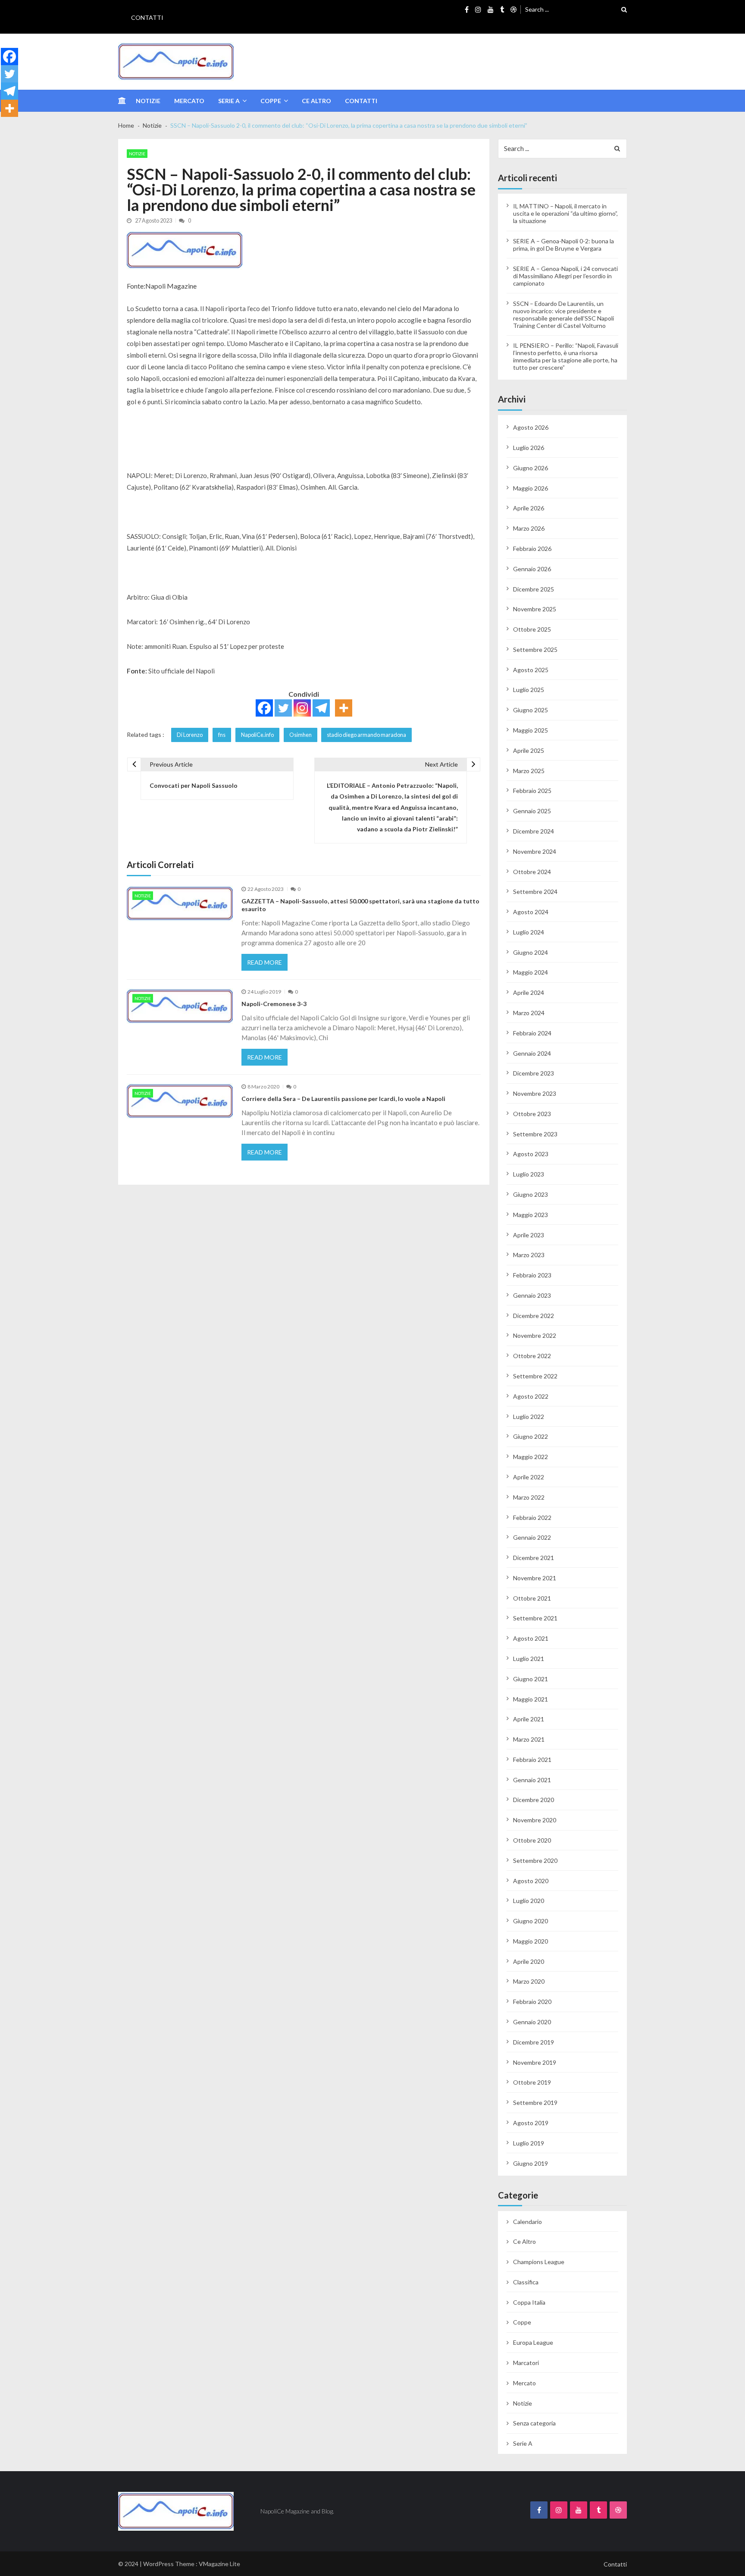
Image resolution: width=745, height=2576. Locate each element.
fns (222, 735)
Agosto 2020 (531, 1881)
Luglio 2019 (529, 2143)
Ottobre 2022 (532, 1356)
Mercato (189, 101)
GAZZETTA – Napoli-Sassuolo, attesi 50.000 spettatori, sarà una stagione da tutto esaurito (360, 905)
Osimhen (301, 735)
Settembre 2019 (535, 2103)
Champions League (539, 2262)
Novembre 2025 (535, 609)
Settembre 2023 (535, 1134)
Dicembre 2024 (534, 831)
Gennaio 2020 (532, 2022)
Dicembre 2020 (534, 1800)
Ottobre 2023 (532, 1114)
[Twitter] (283, 708)
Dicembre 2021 (534, 1558)
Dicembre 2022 (534, 1316)
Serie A (229, 101)
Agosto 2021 (531, 1638)
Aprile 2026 (529, 508)
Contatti (147, 17)
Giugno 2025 (531, 710)
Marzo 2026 (529, 528)
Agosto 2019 (531, 2123)
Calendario (527, 2222)
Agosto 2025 (531, 670)
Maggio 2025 (531, 730)
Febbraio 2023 (532, 1275)
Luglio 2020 (529, 1901)
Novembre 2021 (535, 1578)
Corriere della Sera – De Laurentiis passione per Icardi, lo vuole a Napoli (343, 1099)
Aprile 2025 (529, 750)
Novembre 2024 (535, 851)
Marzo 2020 (529, 1981)
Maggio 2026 (531, 488)
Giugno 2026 (531, 468)
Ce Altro (316, 101)
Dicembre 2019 (534, 2042)
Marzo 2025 (529, 771)
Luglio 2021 (529, 1659)
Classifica (526, 2282)
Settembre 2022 (535, 1376)
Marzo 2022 (529, 1497)
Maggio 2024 (531, 972)
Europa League (533, 2342)
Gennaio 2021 (532, 1780)
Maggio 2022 (531, 1457)
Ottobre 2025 (532, 629)
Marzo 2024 (529, 1013)
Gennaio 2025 (532, 811)
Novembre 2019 (535, 2062)
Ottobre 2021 (532, 1598)
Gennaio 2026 (532, 569)
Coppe (271, 101)
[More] (344, 708)
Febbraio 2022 (532, 1518)
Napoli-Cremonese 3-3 (274, 1004)
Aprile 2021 (529, 1719)
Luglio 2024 (529, 932)
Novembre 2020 (535, 1820)
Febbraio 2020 (532, 2002)
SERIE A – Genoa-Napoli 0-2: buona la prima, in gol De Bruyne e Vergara (563, 245)
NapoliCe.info (257, 735)
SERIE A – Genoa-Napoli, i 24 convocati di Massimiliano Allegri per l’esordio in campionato (565, 276)
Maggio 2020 (531, 1941)
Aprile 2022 (529, 1477)
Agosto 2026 (531, 427)
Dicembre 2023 (534, 1073)
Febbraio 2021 (532, 1760)
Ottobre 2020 (532, 1840)
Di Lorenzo (190, 735)
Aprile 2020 (529, 1961)
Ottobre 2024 (532, 872)
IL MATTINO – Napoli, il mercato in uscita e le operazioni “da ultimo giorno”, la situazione (565, 213)
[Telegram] (321, 708)
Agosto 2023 (531, 1154)
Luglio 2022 (529, 1417)
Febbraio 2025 (532, 791)
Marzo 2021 (529, 1739)
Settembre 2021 (535, 1618)
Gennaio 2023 (532, 1295)
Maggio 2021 (531, 1699)
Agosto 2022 (531, 1396)
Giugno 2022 (531, 1436)
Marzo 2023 (529, 1255)
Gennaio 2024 (532, 1053)
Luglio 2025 (529, 690)
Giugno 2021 (531, 1679)
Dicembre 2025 (534, 589)
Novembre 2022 (535, 1335)
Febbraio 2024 (532, 1033)
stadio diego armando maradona (366, 735)
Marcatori (526, 2363)
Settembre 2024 (535, 892)
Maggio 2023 (531, 1215)
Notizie (148, 101)
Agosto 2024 (531, 912)
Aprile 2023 (529, 1235)
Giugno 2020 (531, 1921)
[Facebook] (264, 708)
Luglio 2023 (529, 1174)
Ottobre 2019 (532, 2082)
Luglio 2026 (529, 448)
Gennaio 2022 (532, 1537)
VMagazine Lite (219, 2564)
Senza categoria (534, 2423)
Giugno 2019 (531, 2163)
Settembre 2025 (535, 650)
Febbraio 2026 (532, 549)
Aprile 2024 (529, 992)
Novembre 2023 (535, 1093)
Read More (265, 962)
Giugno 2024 (531, 952)
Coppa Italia (529, 2302)
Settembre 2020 (535, 1860)
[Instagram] (302, 708)
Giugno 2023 (531, 1194)
